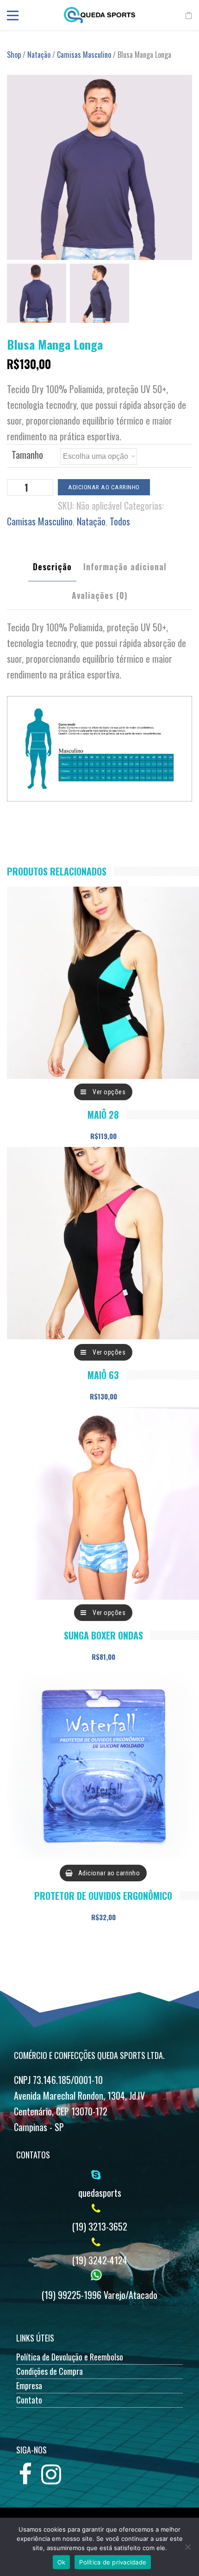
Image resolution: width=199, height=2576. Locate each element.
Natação (39, 55)
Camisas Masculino (84, 55)
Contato (29, 2400)
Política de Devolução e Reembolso (70, 2357)
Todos (120, 521)
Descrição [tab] (52, 567)
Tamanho (27, 455)
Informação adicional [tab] (125, 567)
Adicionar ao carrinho (104, 487)
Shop (14, 55)
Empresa (29, 2385)
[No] (187, 2547)
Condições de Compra (50, 2371)
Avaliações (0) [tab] (100, 595)
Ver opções (109, 1092)
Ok (62, 2562)
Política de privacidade (113, 2562)
